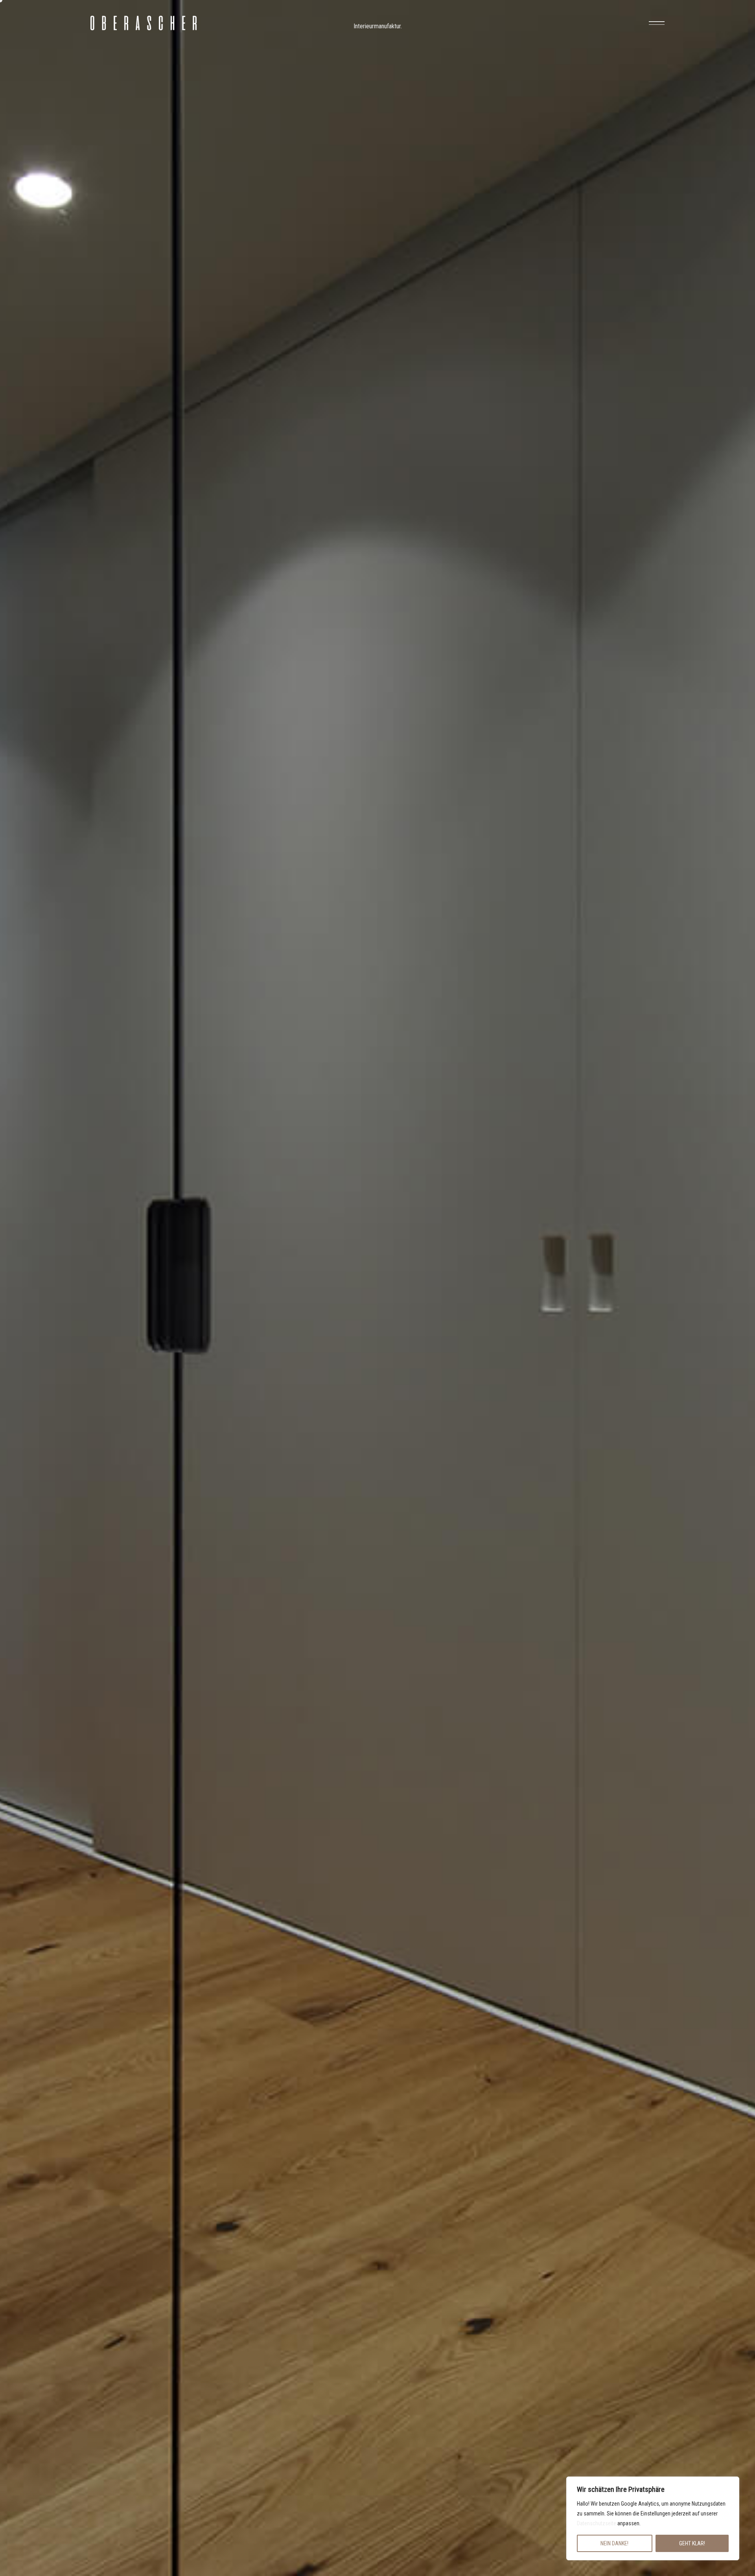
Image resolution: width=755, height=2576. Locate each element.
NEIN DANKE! (614, 2543)
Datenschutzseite (597, 2523)
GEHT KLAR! (692, 2543)
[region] (653, 2518)
